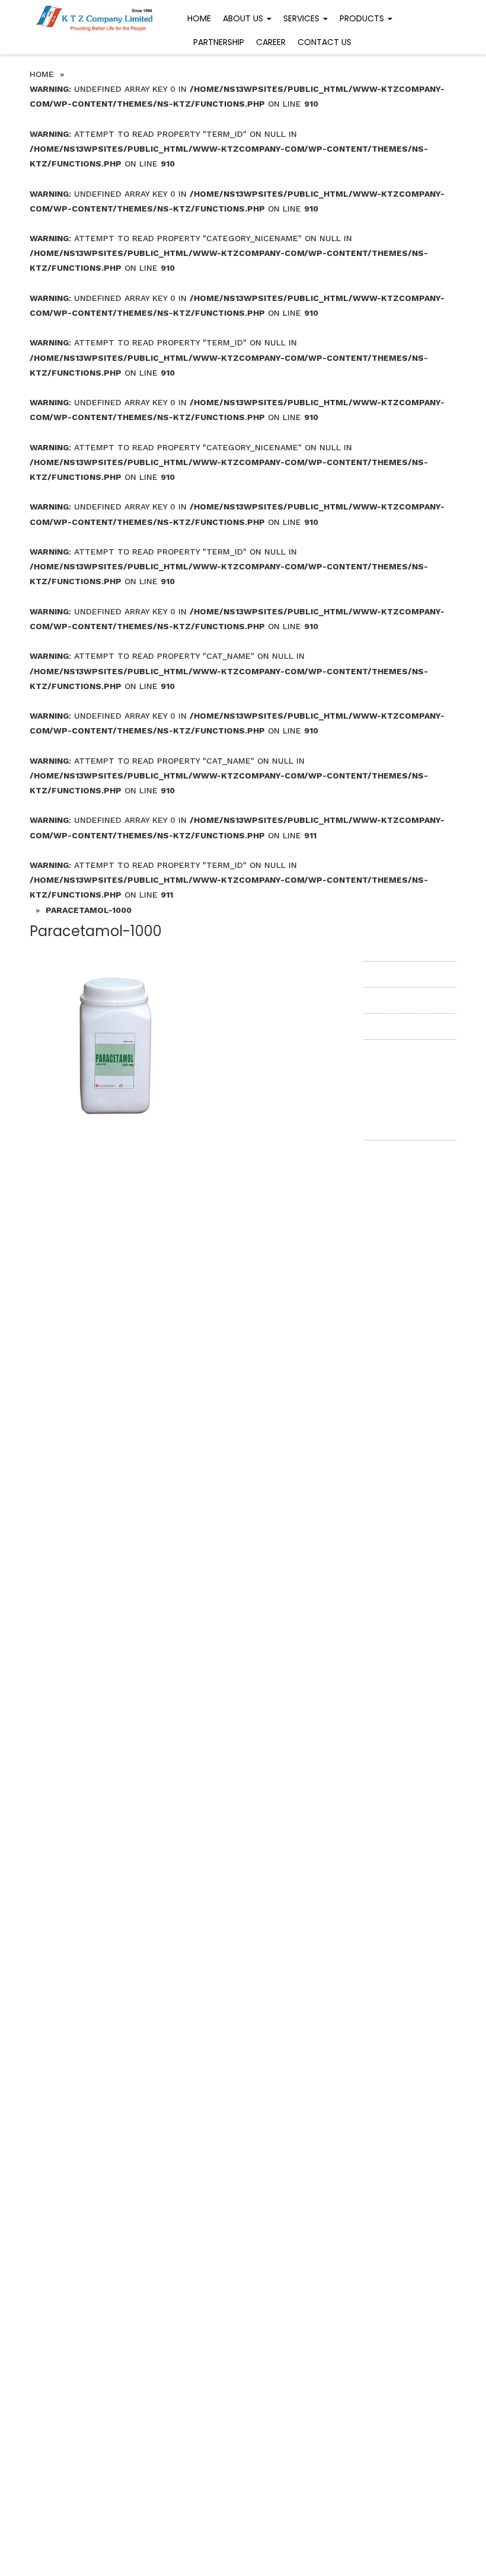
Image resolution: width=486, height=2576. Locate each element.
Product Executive (401, 1026)
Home (199, 18)
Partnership (219, 42)
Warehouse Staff (398, 974)
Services (303, 18)
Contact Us (324, 42)
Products (363, 18)
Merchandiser (391, 947)
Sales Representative (406, 1000)
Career (271, 42)
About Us (244, 18)
